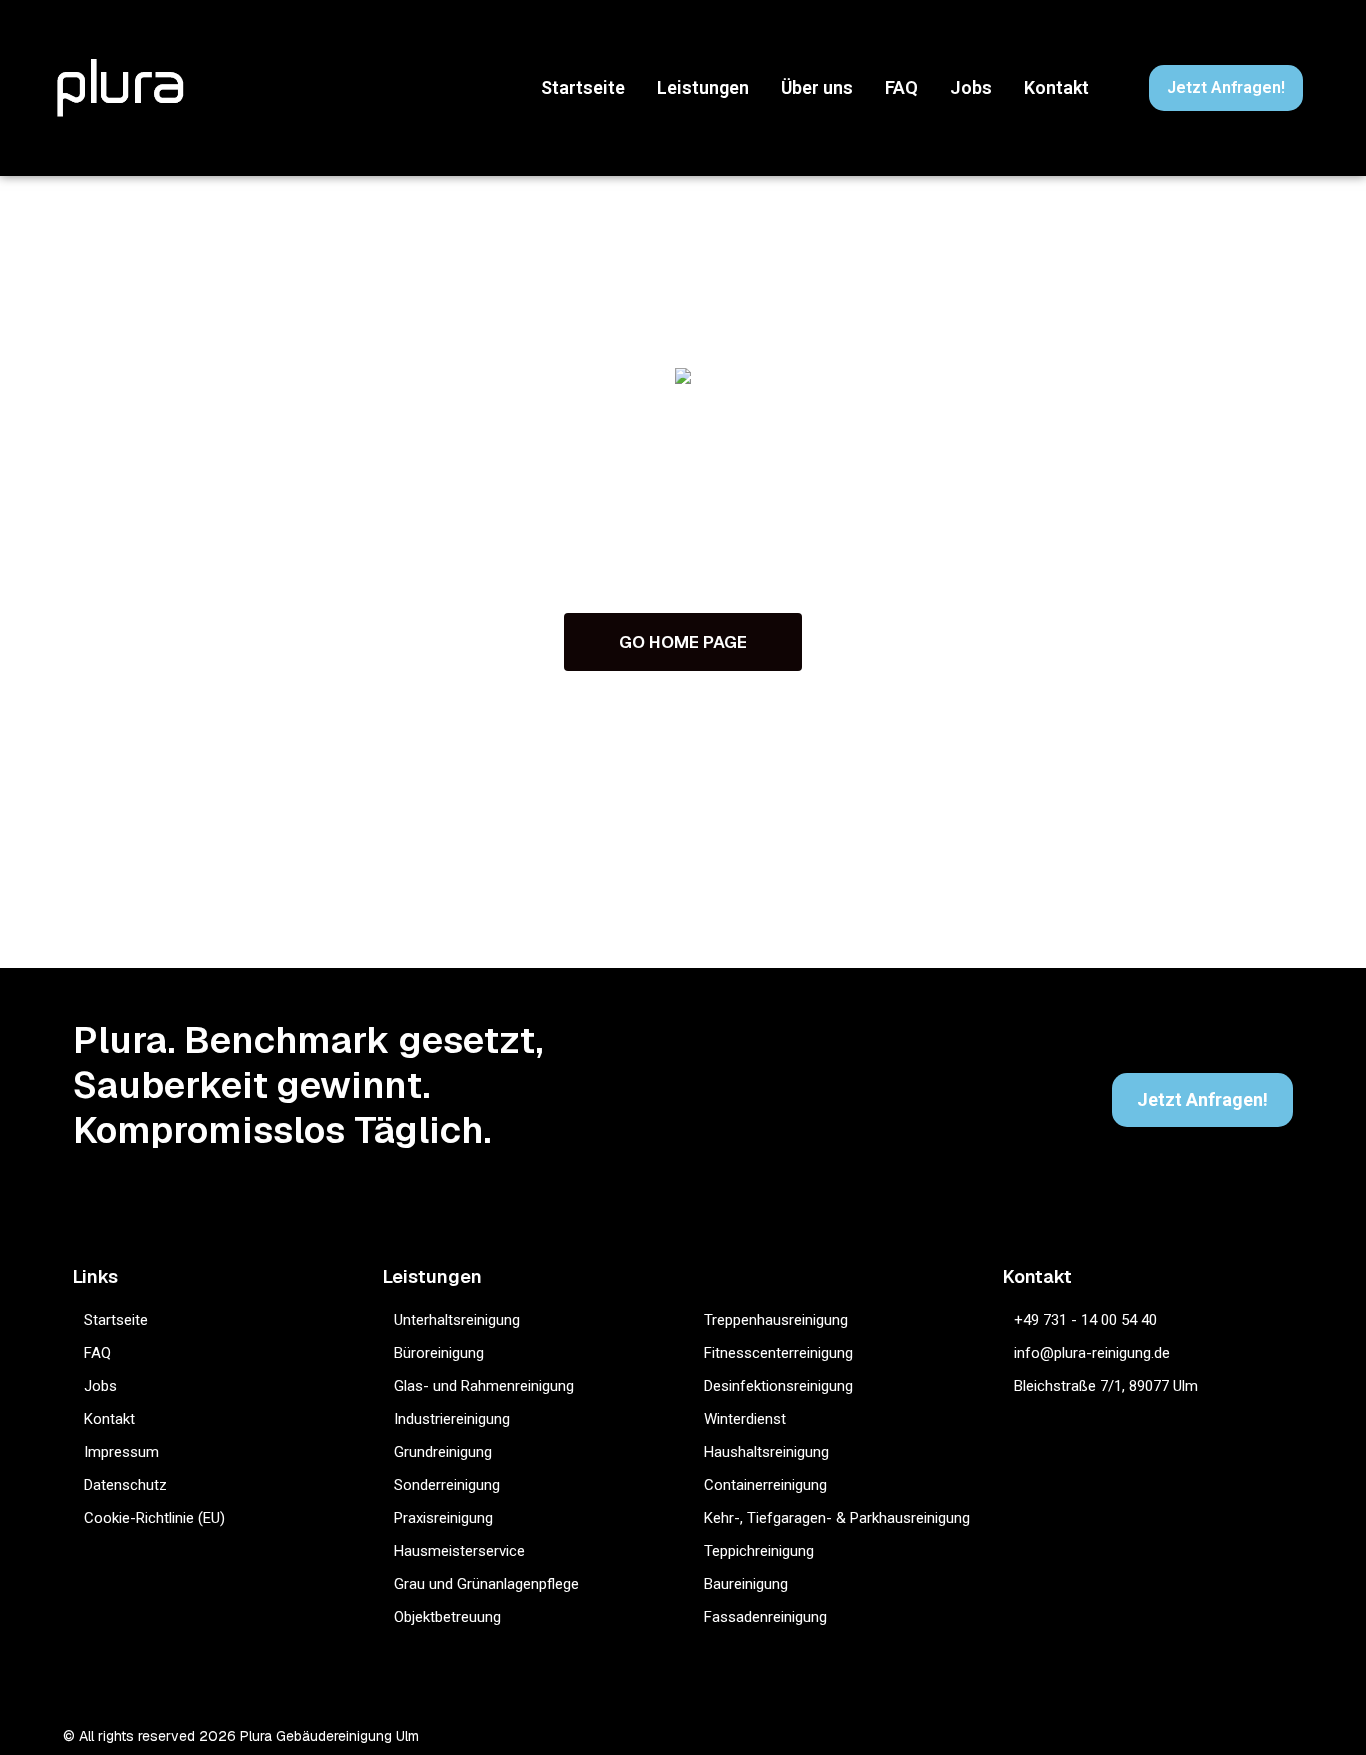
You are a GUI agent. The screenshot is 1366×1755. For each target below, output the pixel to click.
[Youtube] (1295, 1735)
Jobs (971, 87)
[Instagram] (1100, 1735)
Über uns (817, 87)
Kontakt (1056, 87)
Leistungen (703, 87)
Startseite (583, 87)
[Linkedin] (1256, 1735)
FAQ (901, 87)
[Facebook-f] (1139, 1735)
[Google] (1178, 1735)
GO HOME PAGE (683, 642)
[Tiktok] (1217, 1735)
